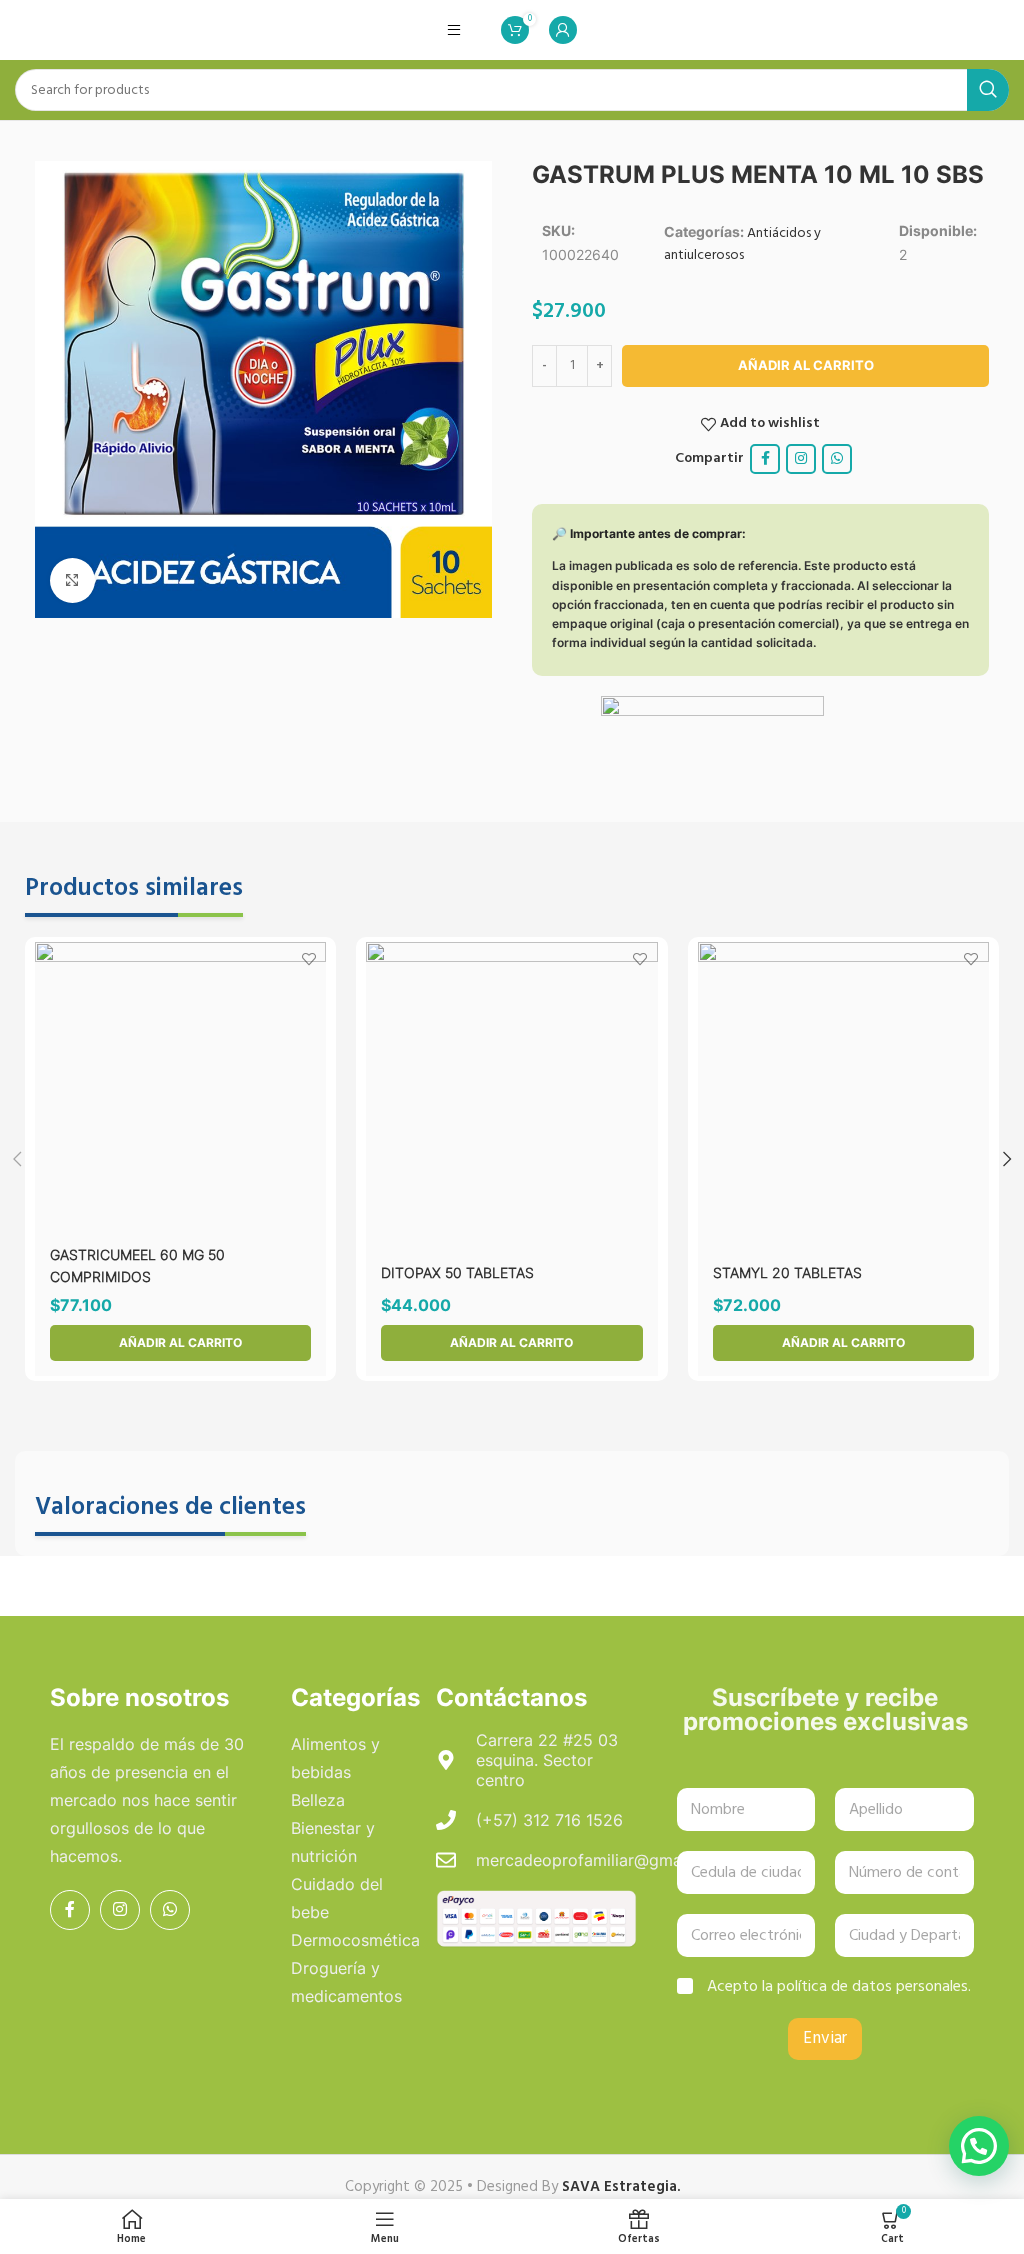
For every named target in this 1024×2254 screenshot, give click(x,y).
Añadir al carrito (806, 365)
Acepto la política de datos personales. (839, 1987)
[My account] (563, 30)
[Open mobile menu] (454, 30)
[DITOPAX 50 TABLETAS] (511, 1087)
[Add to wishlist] (308, 959)
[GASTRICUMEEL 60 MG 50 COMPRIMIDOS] (180, 1087)
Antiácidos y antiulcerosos (742, 244)
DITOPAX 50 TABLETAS (457, 1272)
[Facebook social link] (765, 459)
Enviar (825, 2038)
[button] (180, 1343)
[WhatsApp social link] (837, 459)
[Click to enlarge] (72, 580)
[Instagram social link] (801, 459)
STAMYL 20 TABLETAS (787, 1272)
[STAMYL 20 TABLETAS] (843, 1087)
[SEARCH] (988, 90)
